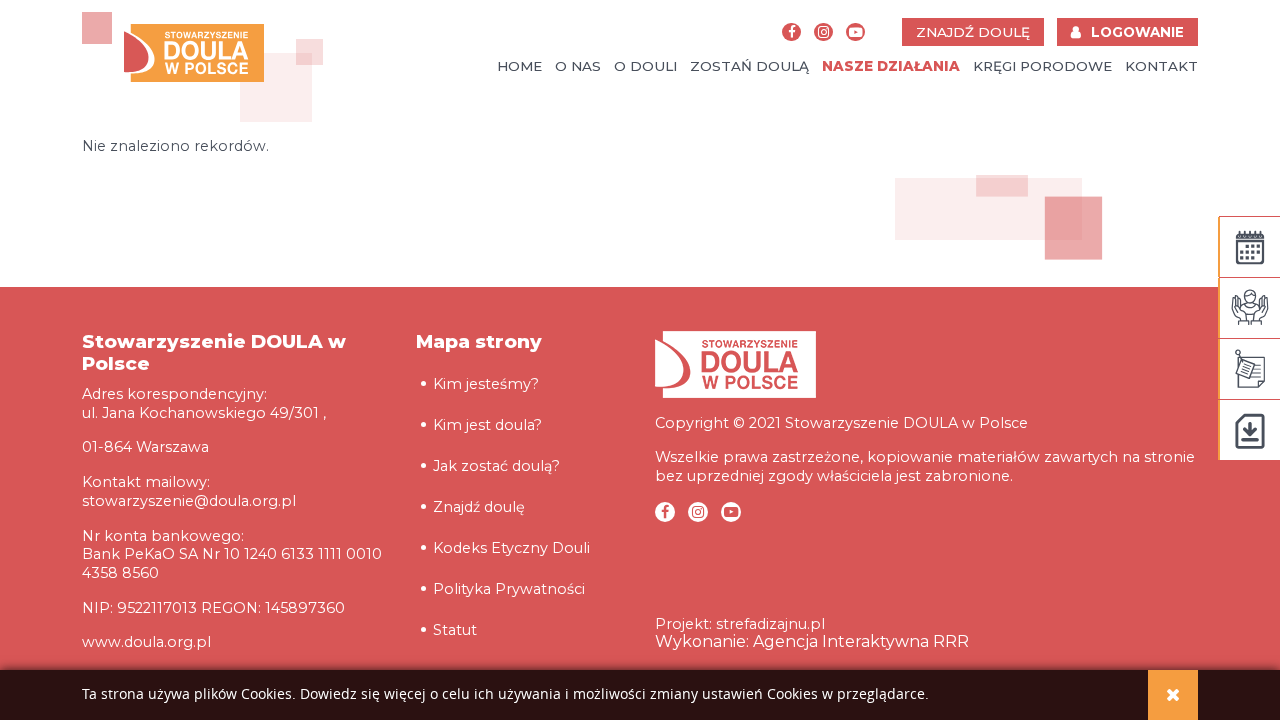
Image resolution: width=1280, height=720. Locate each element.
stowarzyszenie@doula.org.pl (189, 501)
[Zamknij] (1173, 695)
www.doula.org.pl (146, 642)
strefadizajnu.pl (770, 624)
